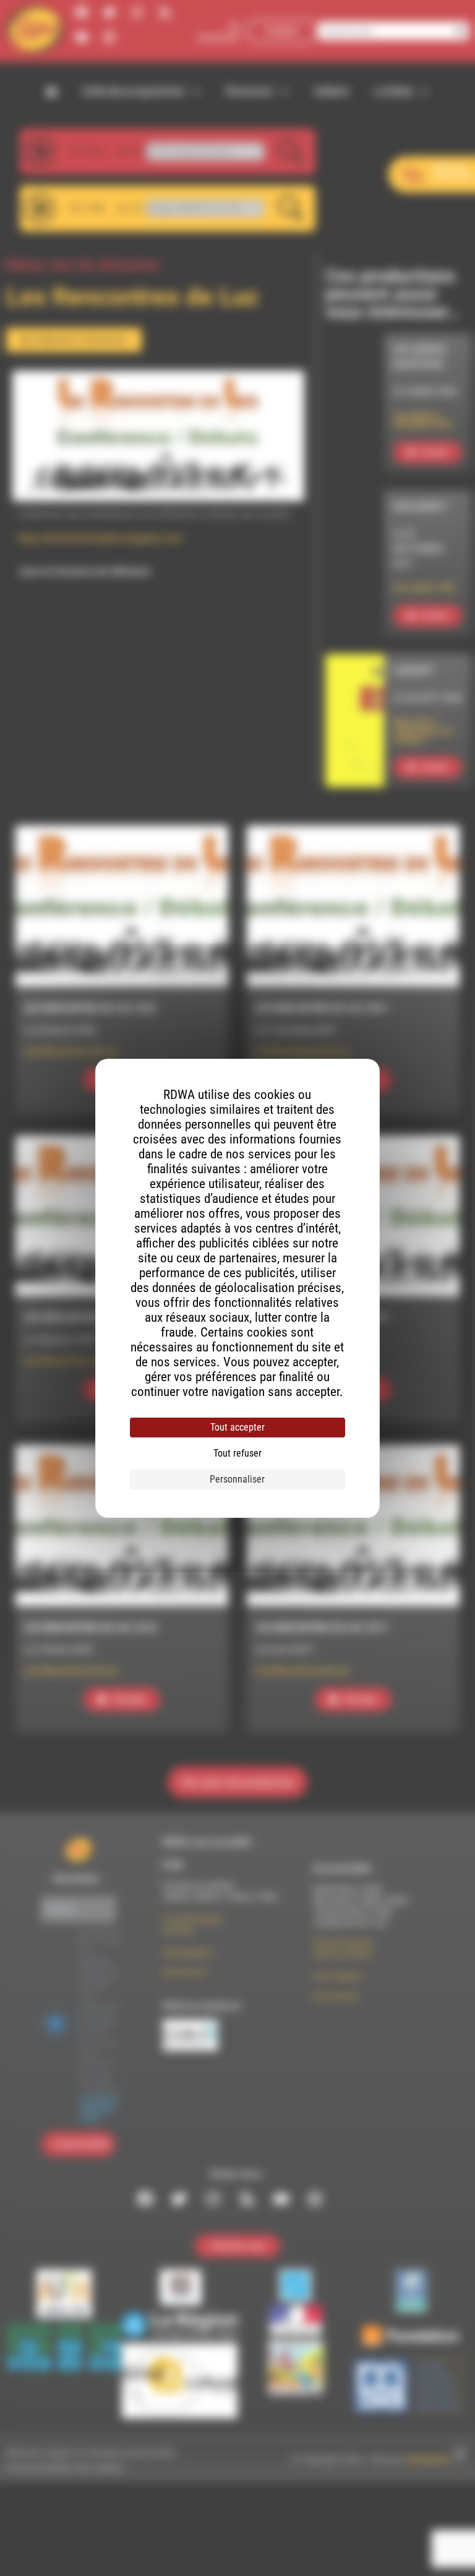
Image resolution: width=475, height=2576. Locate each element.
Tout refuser (237, 1453)
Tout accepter (237, 1427)
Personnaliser (237, 1479)
